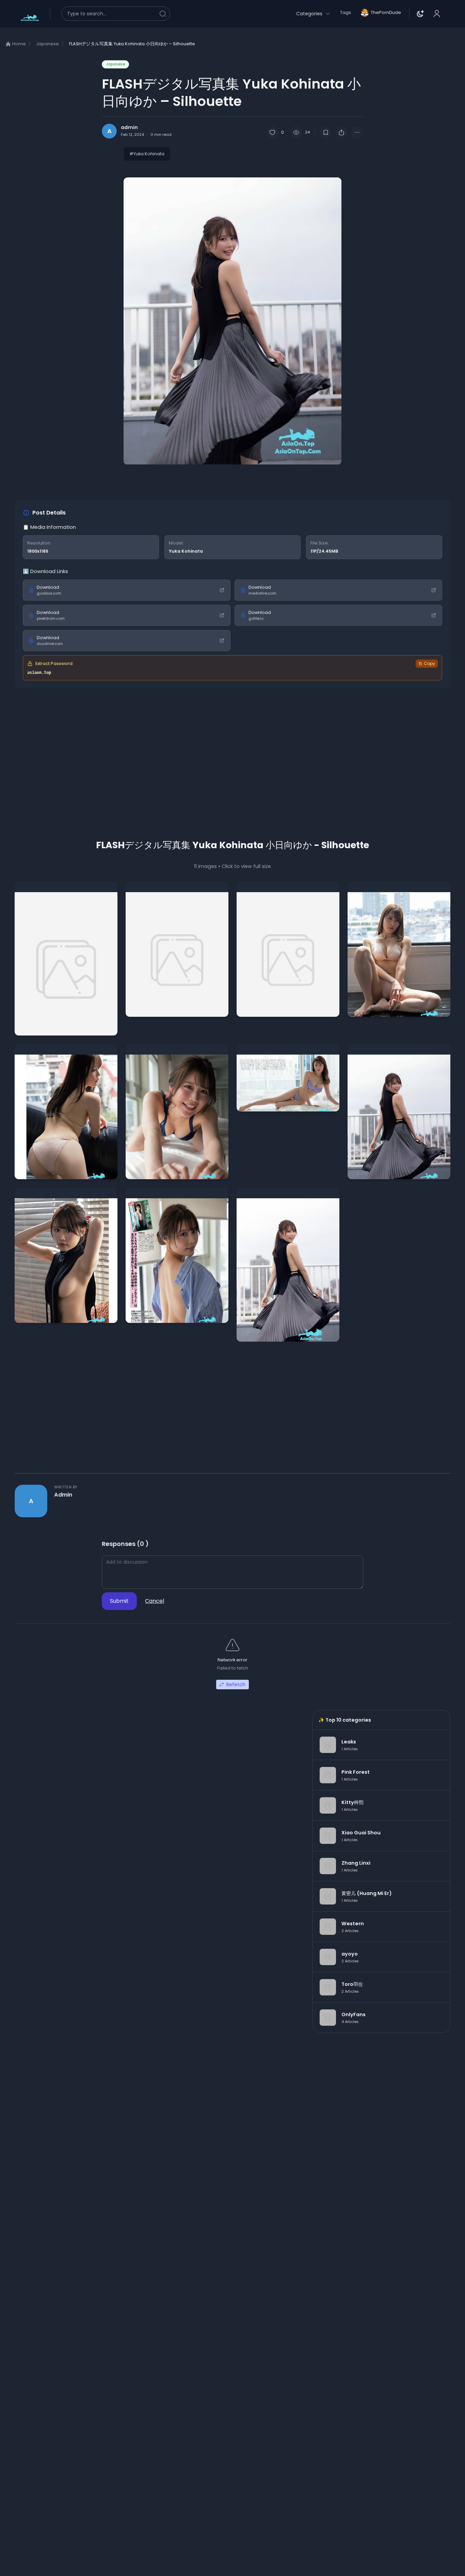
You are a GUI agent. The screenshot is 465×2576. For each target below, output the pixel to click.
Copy (429, 663)
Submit (119, 1601)
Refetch (236, 1685)
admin (63, 1495)
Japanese (115, 64)
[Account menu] (437, 14)
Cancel (155, 1601)
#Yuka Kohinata (147, 154)
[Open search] (116, 14)
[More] (357, 132)
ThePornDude (386, 12)
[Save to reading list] (326, 132)
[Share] (341, 132)
